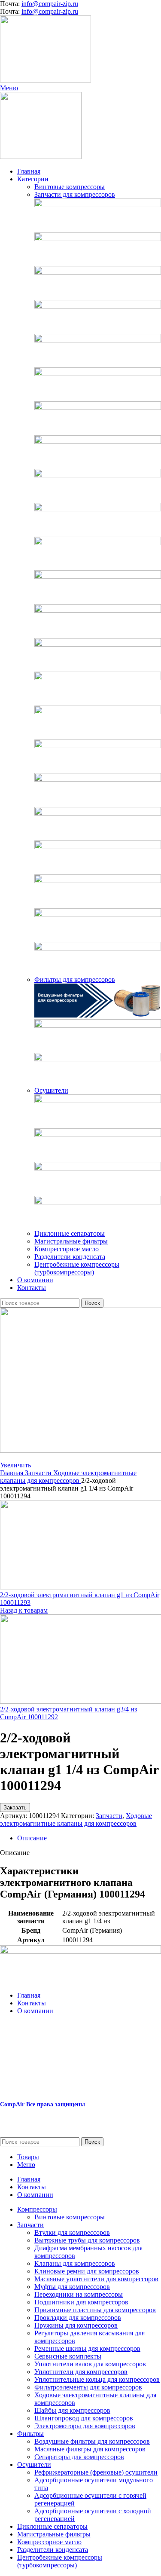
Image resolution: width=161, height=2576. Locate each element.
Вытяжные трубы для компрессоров (87, 2240)
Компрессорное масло (67, 1249)
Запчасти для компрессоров (75, 194)
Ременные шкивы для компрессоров (87, 2348)
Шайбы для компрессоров (72, 2410)
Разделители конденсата (70, 1257)
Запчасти (39, 1473)
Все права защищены (43, 2104)
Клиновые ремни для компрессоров (87, 2271)
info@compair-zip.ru (50, 4)
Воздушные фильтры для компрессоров (92, 2441)
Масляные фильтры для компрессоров (90, 2449)
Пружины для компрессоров (76, 2325)
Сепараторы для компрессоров (79, 2457)
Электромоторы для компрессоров (85, 2426)
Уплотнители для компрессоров (81, 2372)
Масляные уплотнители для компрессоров (96, 2279)
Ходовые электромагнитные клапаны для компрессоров (68, 1477)
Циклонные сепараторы (70, 1233)
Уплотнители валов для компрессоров (90, 2364)
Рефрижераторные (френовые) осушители (96, 2472)
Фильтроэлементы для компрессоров (88, 2387)
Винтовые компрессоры (70, 187)
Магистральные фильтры (71, 1241)
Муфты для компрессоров (72, 2287)
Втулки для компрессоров (72, 2232)
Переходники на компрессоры (79, 2294)
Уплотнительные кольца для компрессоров (97, 2379)
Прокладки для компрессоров (78, 2318)
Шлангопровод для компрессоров (84, 2418)
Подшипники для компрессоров (81, 2302)
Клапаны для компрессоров (75, 2263)
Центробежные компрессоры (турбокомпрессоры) (77, 1268)
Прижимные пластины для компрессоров (95, 2310)
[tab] (89, 1838)
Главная (12, 1473)
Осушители (51, 1090)
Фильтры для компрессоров (75, 979)
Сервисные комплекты (68, 2356)
